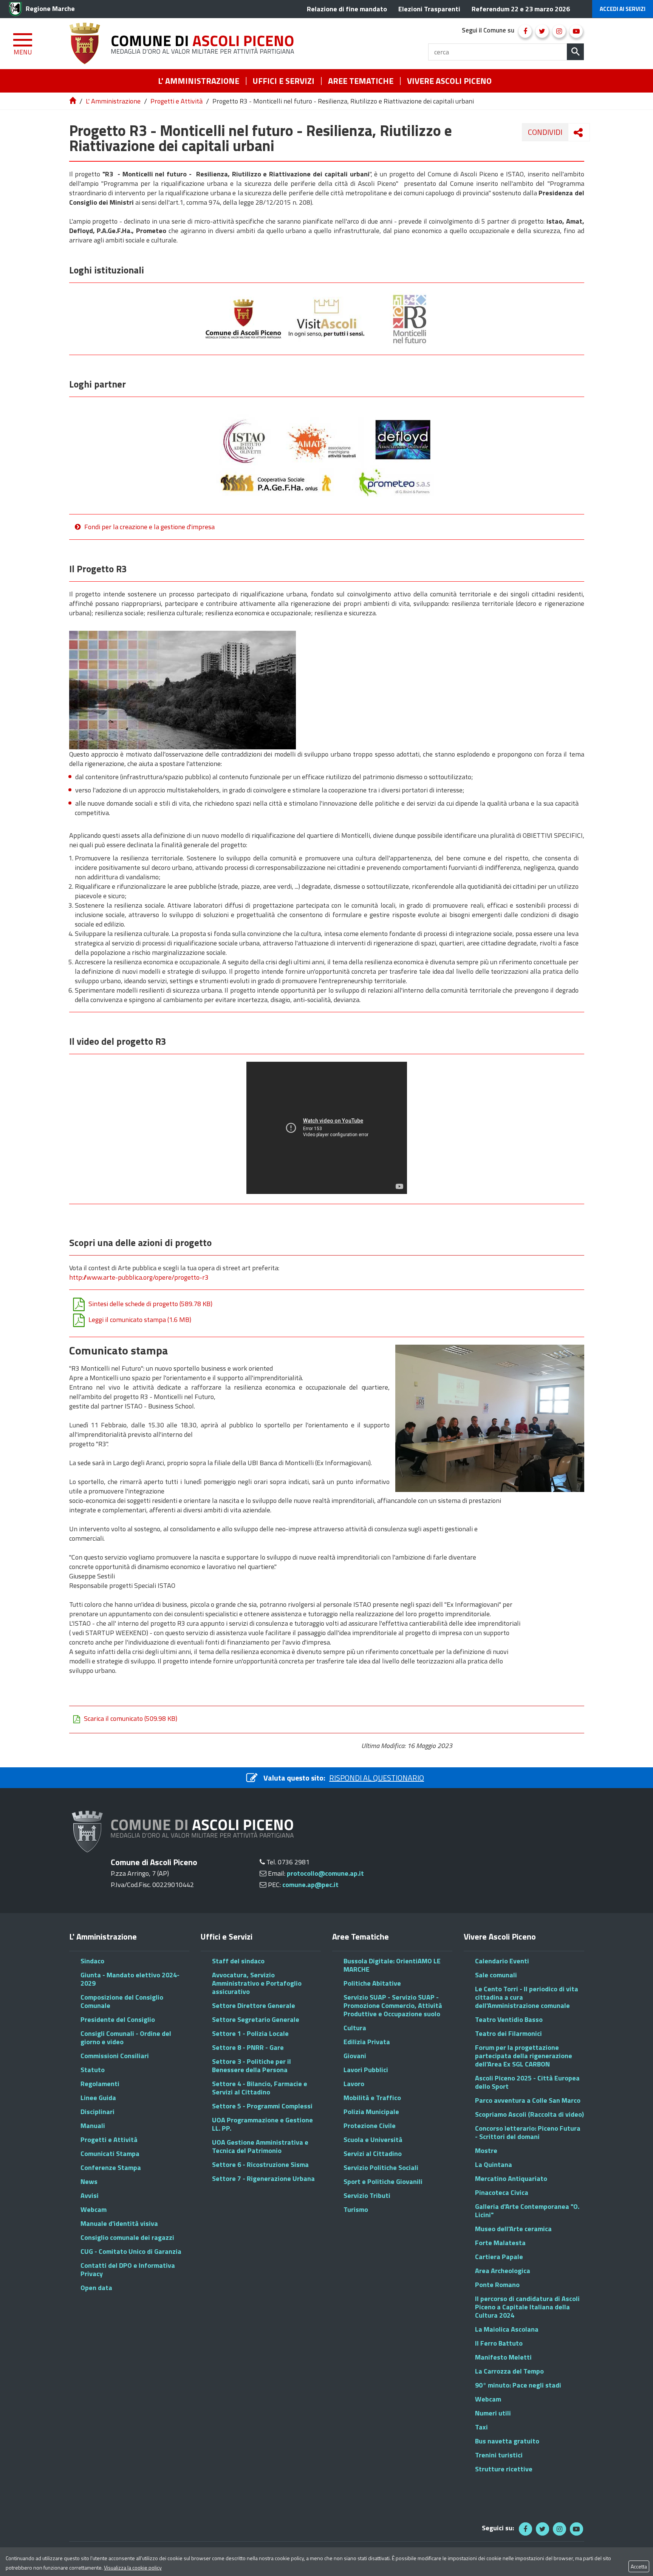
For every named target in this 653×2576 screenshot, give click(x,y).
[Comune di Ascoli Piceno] (184, 44)
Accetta (639, 2566)
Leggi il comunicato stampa (140, 1320)
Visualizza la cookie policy (133, 2568)
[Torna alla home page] (73, 101)
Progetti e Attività (176, 101)
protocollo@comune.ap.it (325, 1873)
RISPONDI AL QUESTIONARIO (377, 1778)
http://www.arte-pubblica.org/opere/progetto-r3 (139, 1277)
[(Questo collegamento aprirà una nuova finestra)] (525, 31)
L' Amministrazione (113, 101)
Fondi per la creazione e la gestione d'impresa (149, 527)
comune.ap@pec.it (310, 1885)
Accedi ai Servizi (623, 9)
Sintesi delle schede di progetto (150, 1304)
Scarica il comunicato (131, 1719)
